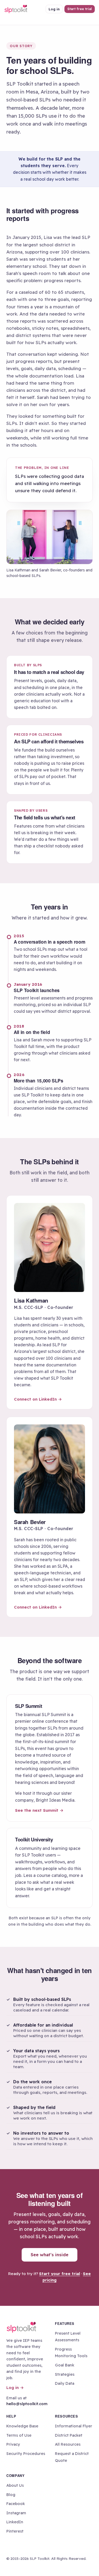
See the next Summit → (39, 1810)
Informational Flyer (74, 2426)
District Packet (69, 2435)
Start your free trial (60, 2274)
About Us (15, 2485)
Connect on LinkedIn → (38, 1399)
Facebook (16, 2504)
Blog (11, 2495)
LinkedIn (15, 2522)
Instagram (16, 2513)
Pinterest (15, 2531)
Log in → (15, 2388)
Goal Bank (65, 2365)
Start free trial (80, 9)
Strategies (65, 2374)
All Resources (68, 2444)
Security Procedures (26, 2453)
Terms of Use (19, 2435)
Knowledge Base (22, 2426)
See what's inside (49, 2255)
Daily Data (65, 2383)
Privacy (13, 2444)
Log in (54, 9)
